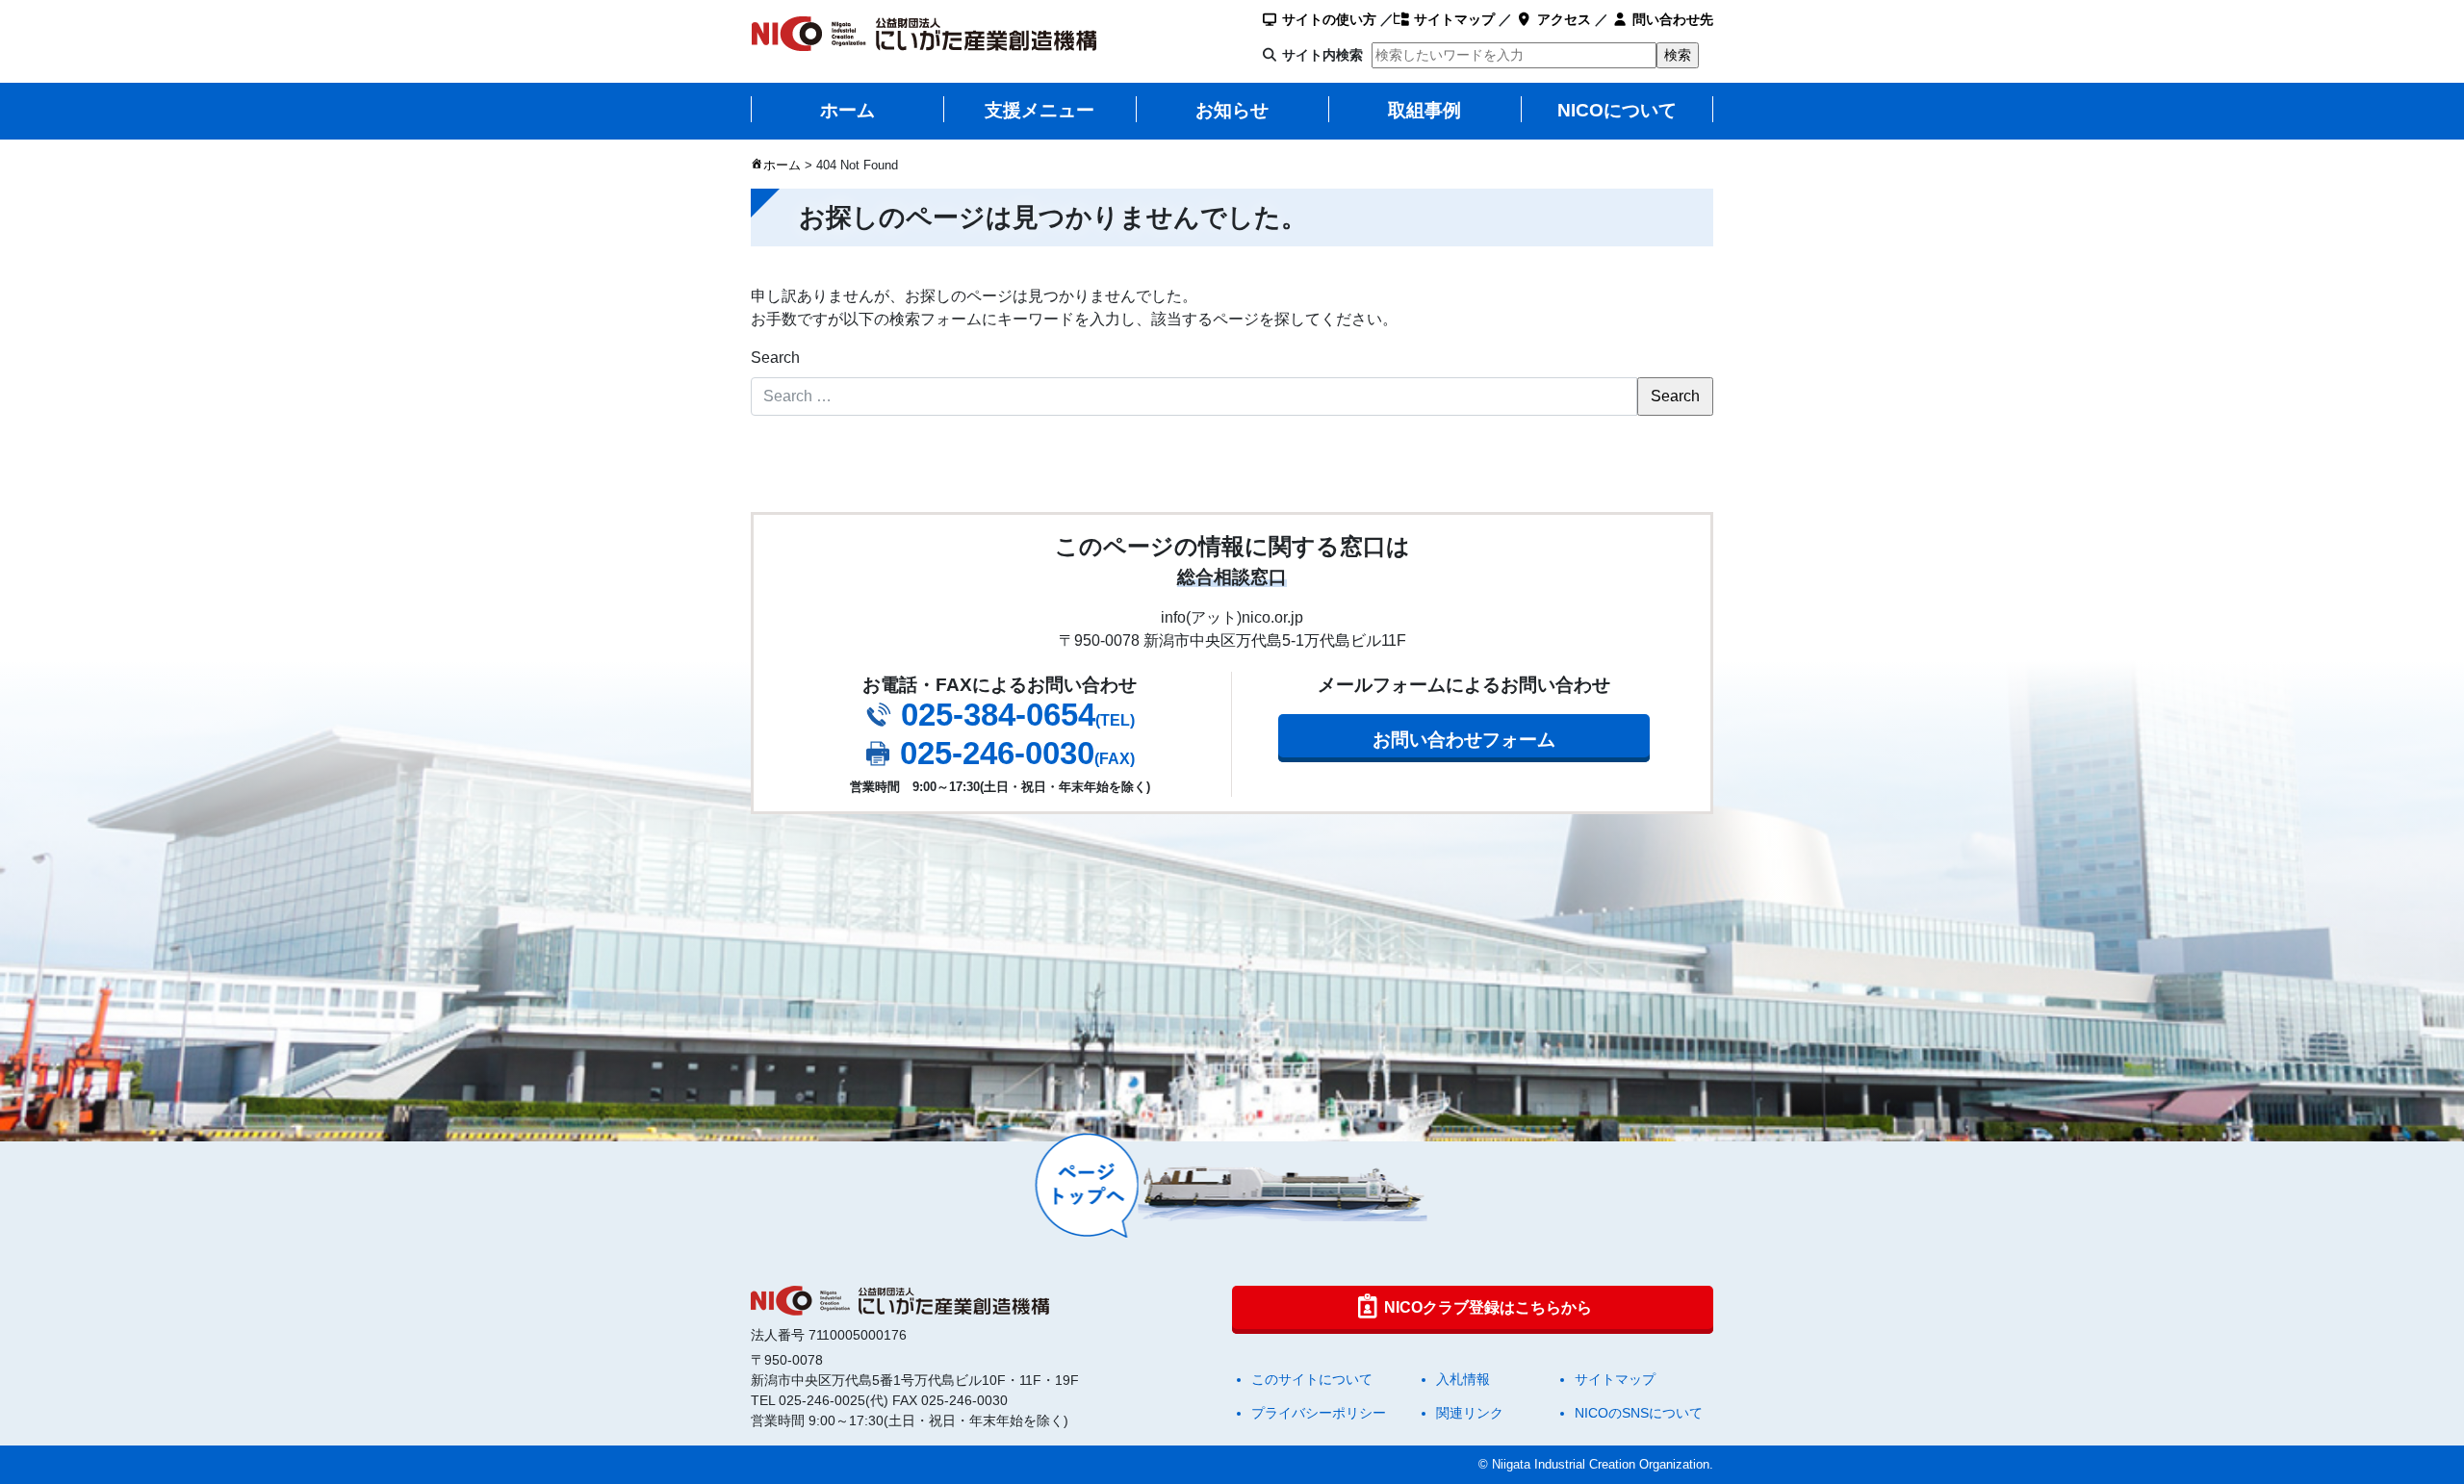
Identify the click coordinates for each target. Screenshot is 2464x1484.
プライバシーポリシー (1319, 1413)
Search (775, 358)
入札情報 (1463, 1379)
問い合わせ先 (1671, 19)
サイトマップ (1452, 19)
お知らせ (1232, 110)
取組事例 (1424, 110)
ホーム (847, 110)
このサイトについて (1312, 1379)
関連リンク (1470, 1413)
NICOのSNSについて (1639, 1413)
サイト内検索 (1322, 55)
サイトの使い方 (1327, 19)
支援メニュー (1039, 110)
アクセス (1562, 19)
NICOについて (1617, 110)
